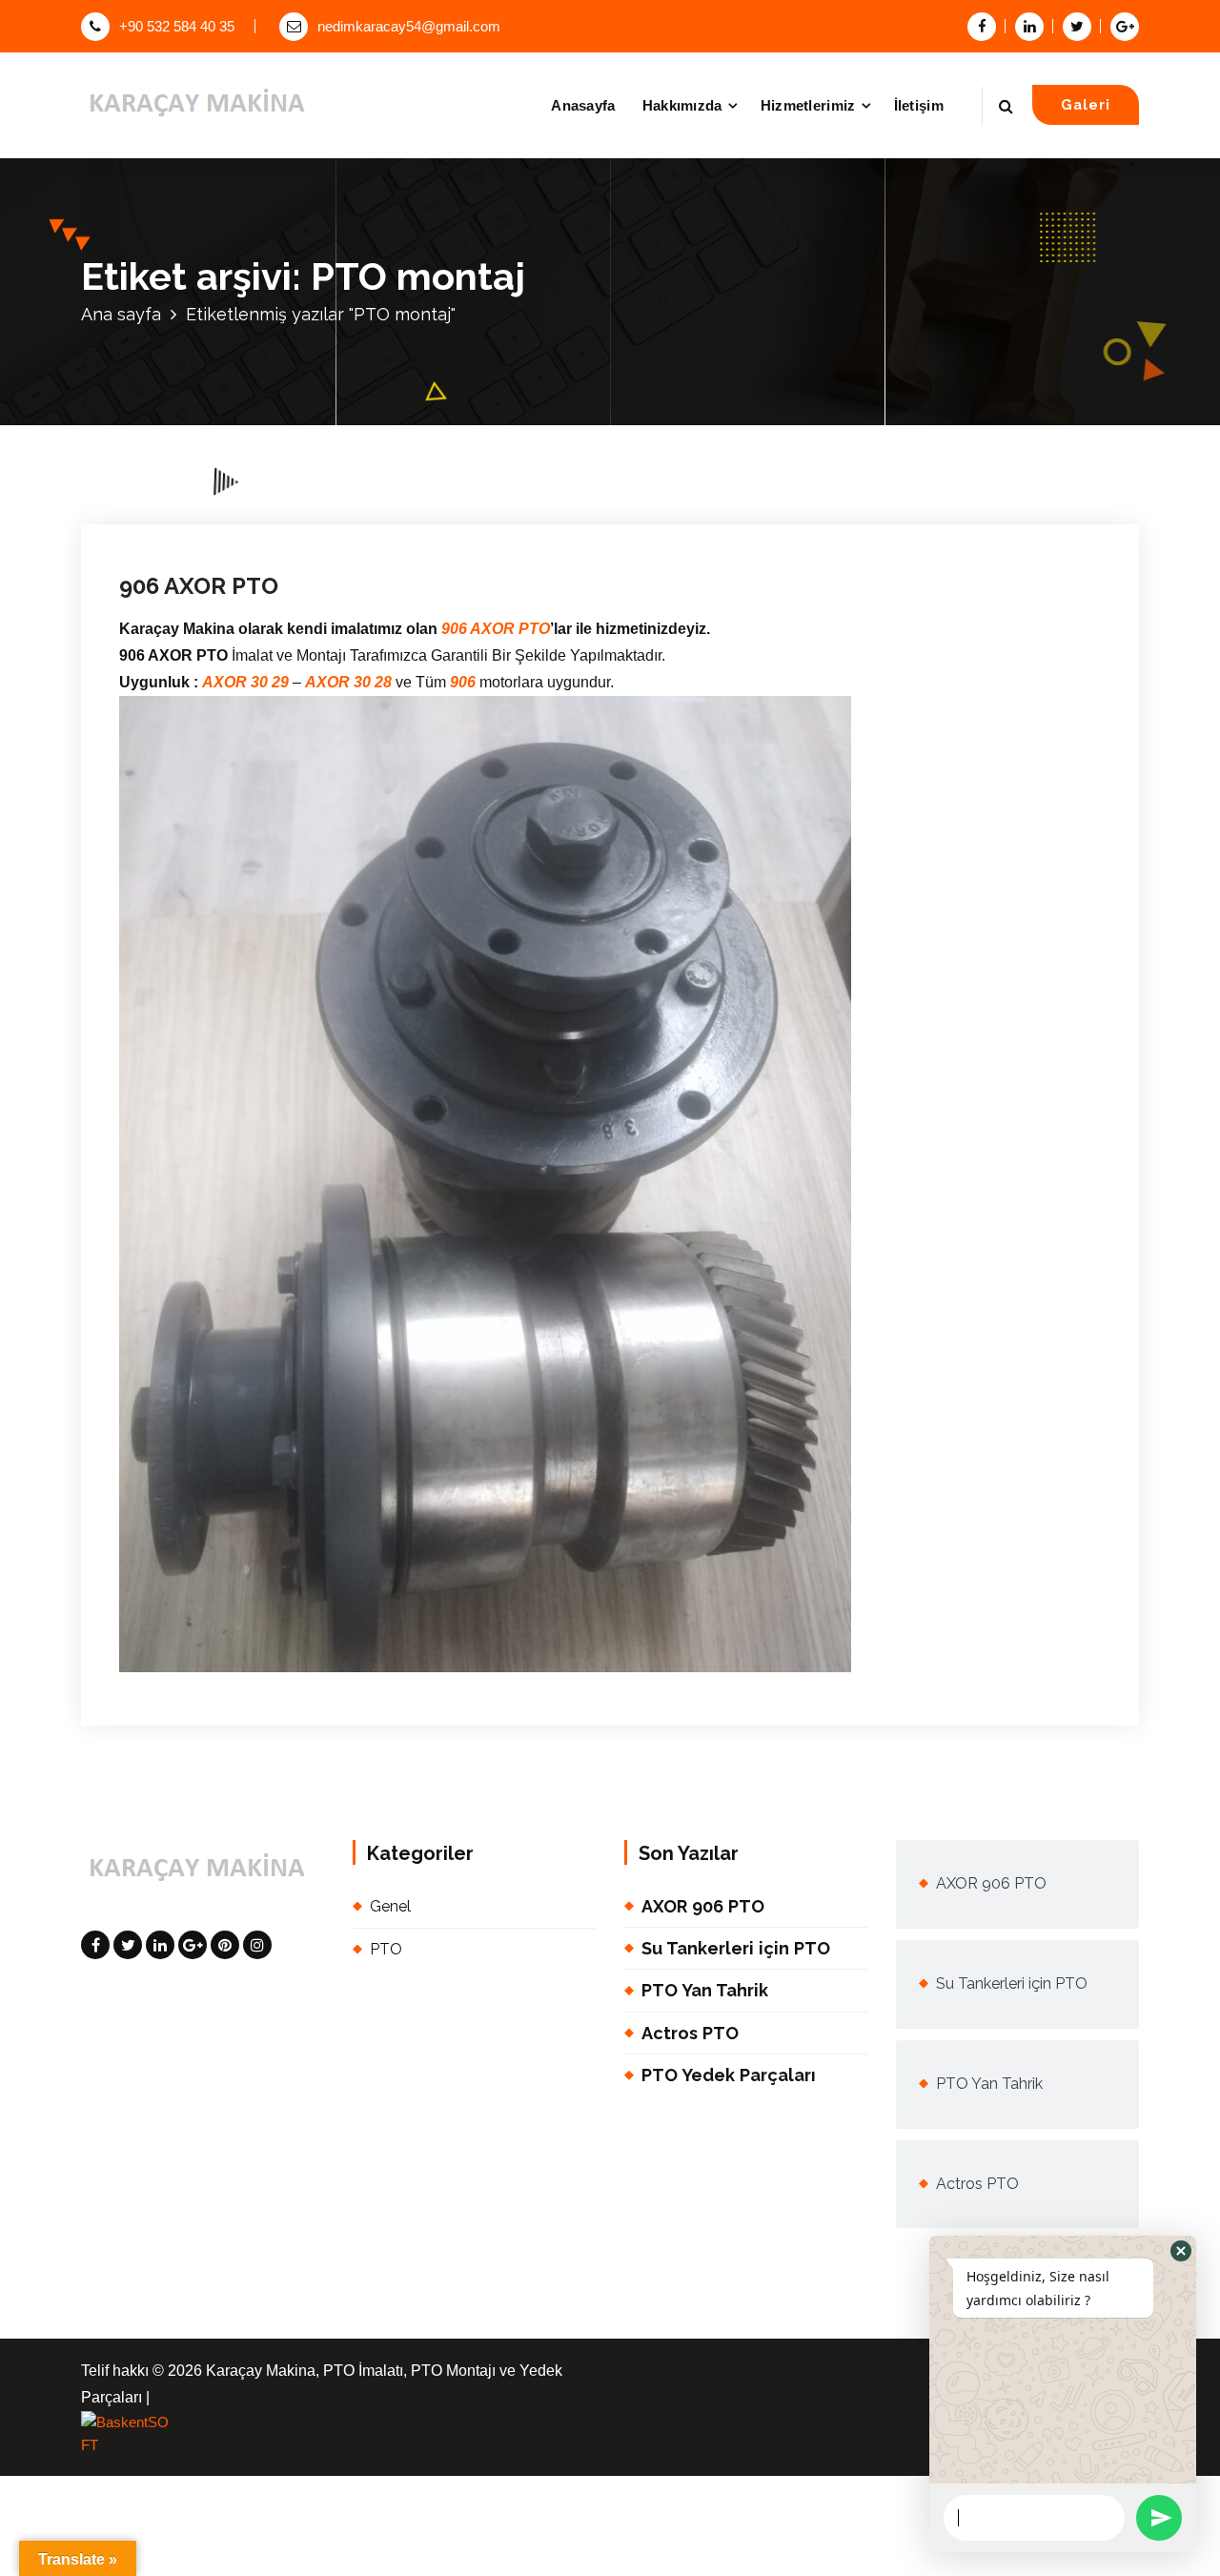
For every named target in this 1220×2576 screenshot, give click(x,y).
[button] (1181, 2251)
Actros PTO (690, 2033)
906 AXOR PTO (199, 586)
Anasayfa (583, 105)
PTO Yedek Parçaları (729, 2075)
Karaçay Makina (355, 403)
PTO (501, 403)
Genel (464, 403)
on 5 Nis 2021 (227, 403)
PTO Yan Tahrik (705, 1990)
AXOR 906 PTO (703, 1906)
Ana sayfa (121, 314)
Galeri (1086, 104)
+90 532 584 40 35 (177, 27)
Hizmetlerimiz (808, 105)
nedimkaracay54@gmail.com (409, 27)
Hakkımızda (682, 105)
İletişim (919, 105)
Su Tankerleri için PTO (736, 1948)
